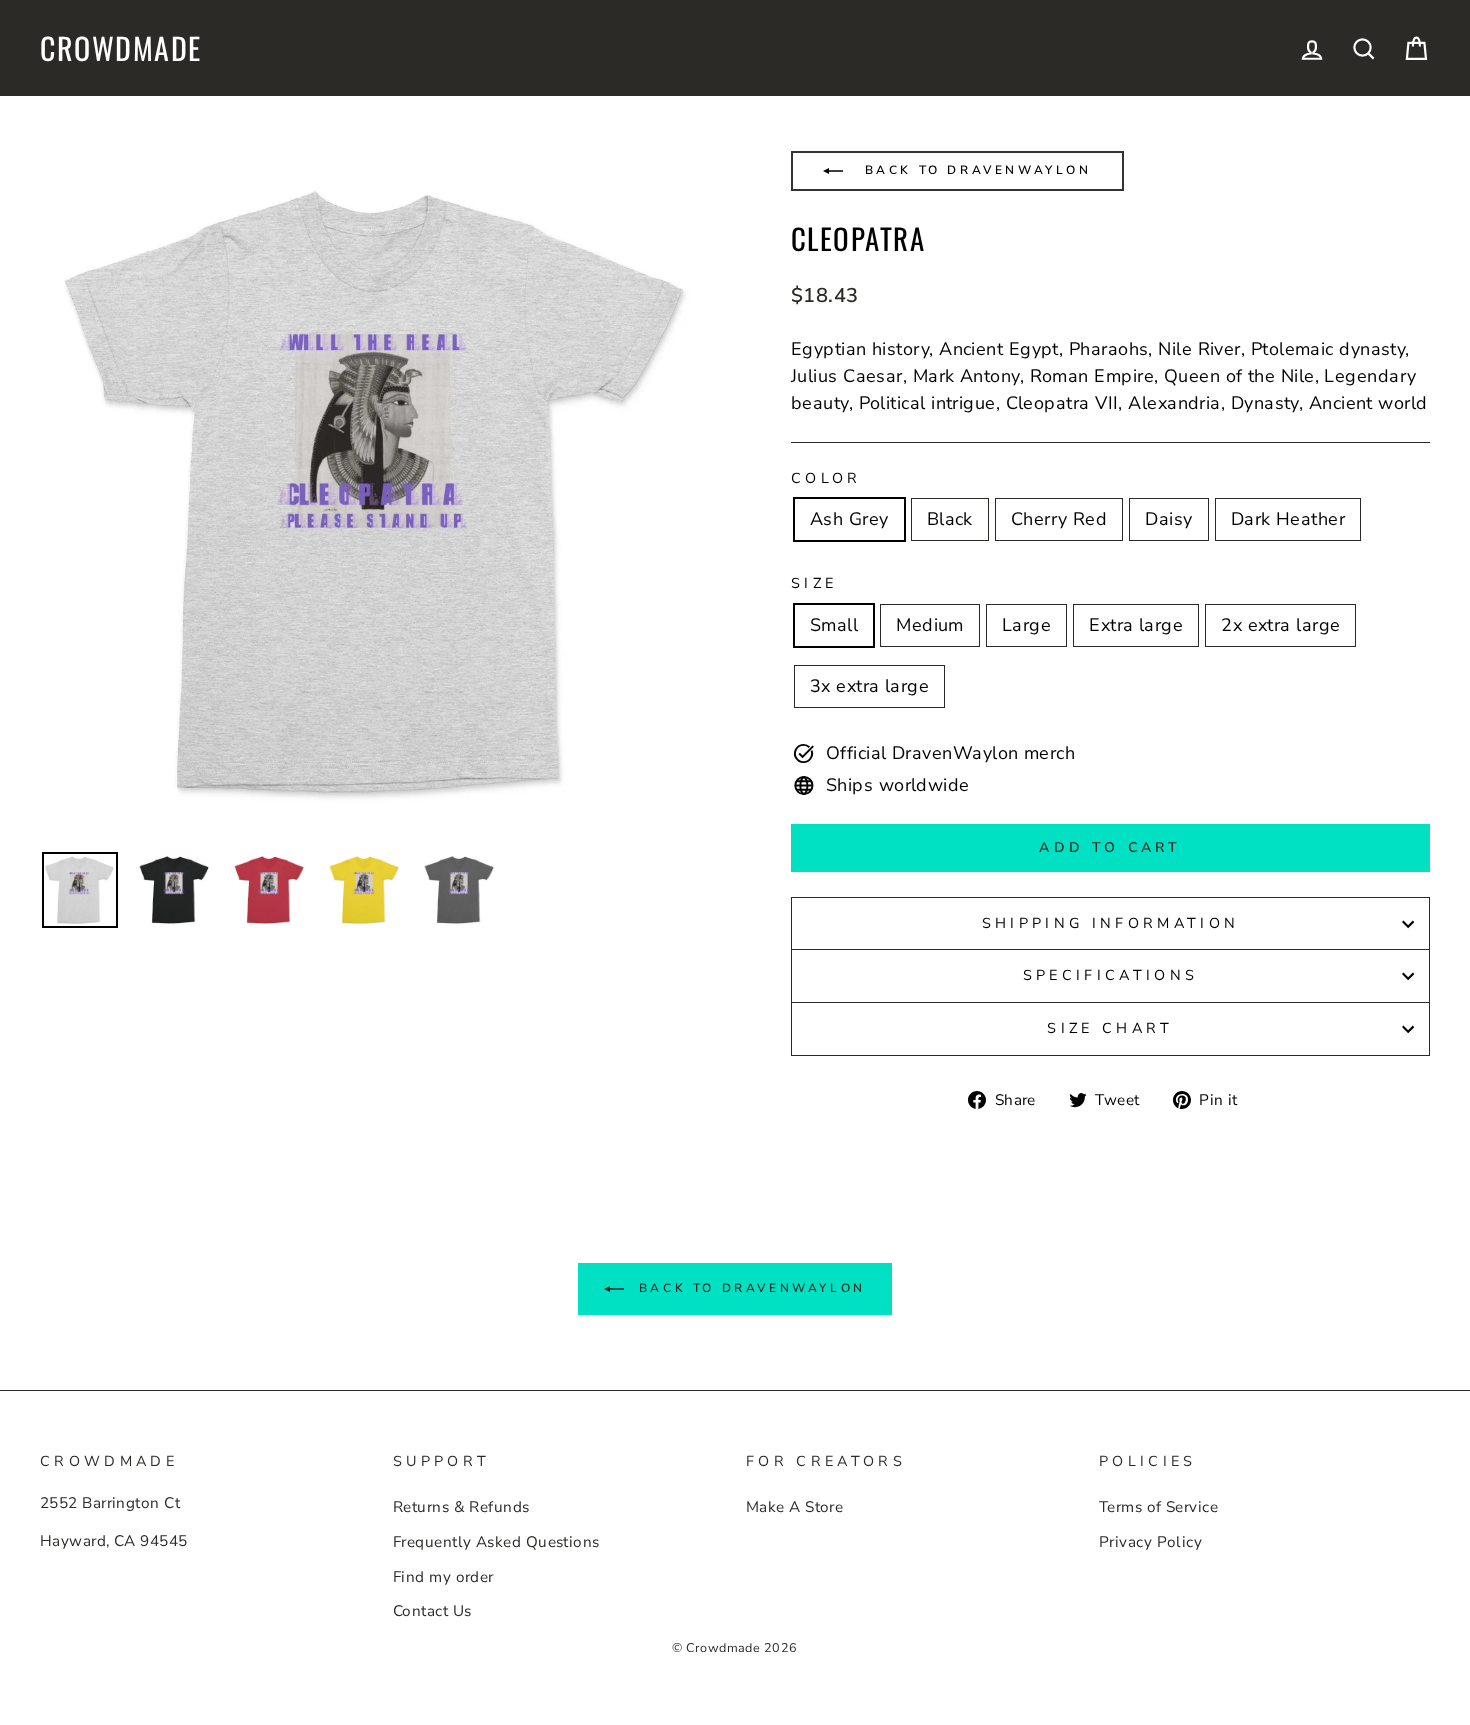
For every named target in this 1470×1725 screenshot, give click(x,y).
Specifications (1110, 975)
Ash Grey (849, 519)
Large (1026, 625)
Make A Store (794, 1507)
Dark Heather (1288, 519)
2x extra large (1280, 625)
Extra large (1136, 625)
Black (950, 519)
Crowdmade (121, 48)
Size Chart (1110, 1028)
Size (814, 583)
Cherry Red (1059, 519)
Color (826, 478)
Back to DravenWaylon (975, 170)
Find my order (443, 1577)
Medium (930, 625)
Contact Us (432, 1611)
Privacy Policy (1150, 1542)
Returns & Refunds (461, 1507)
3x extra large (869, 686)
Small (834, 625)
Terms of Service (1158, 1507)
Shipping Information (1110, 923)
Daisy (1168, 519)
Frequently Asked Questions (496, 1542)
